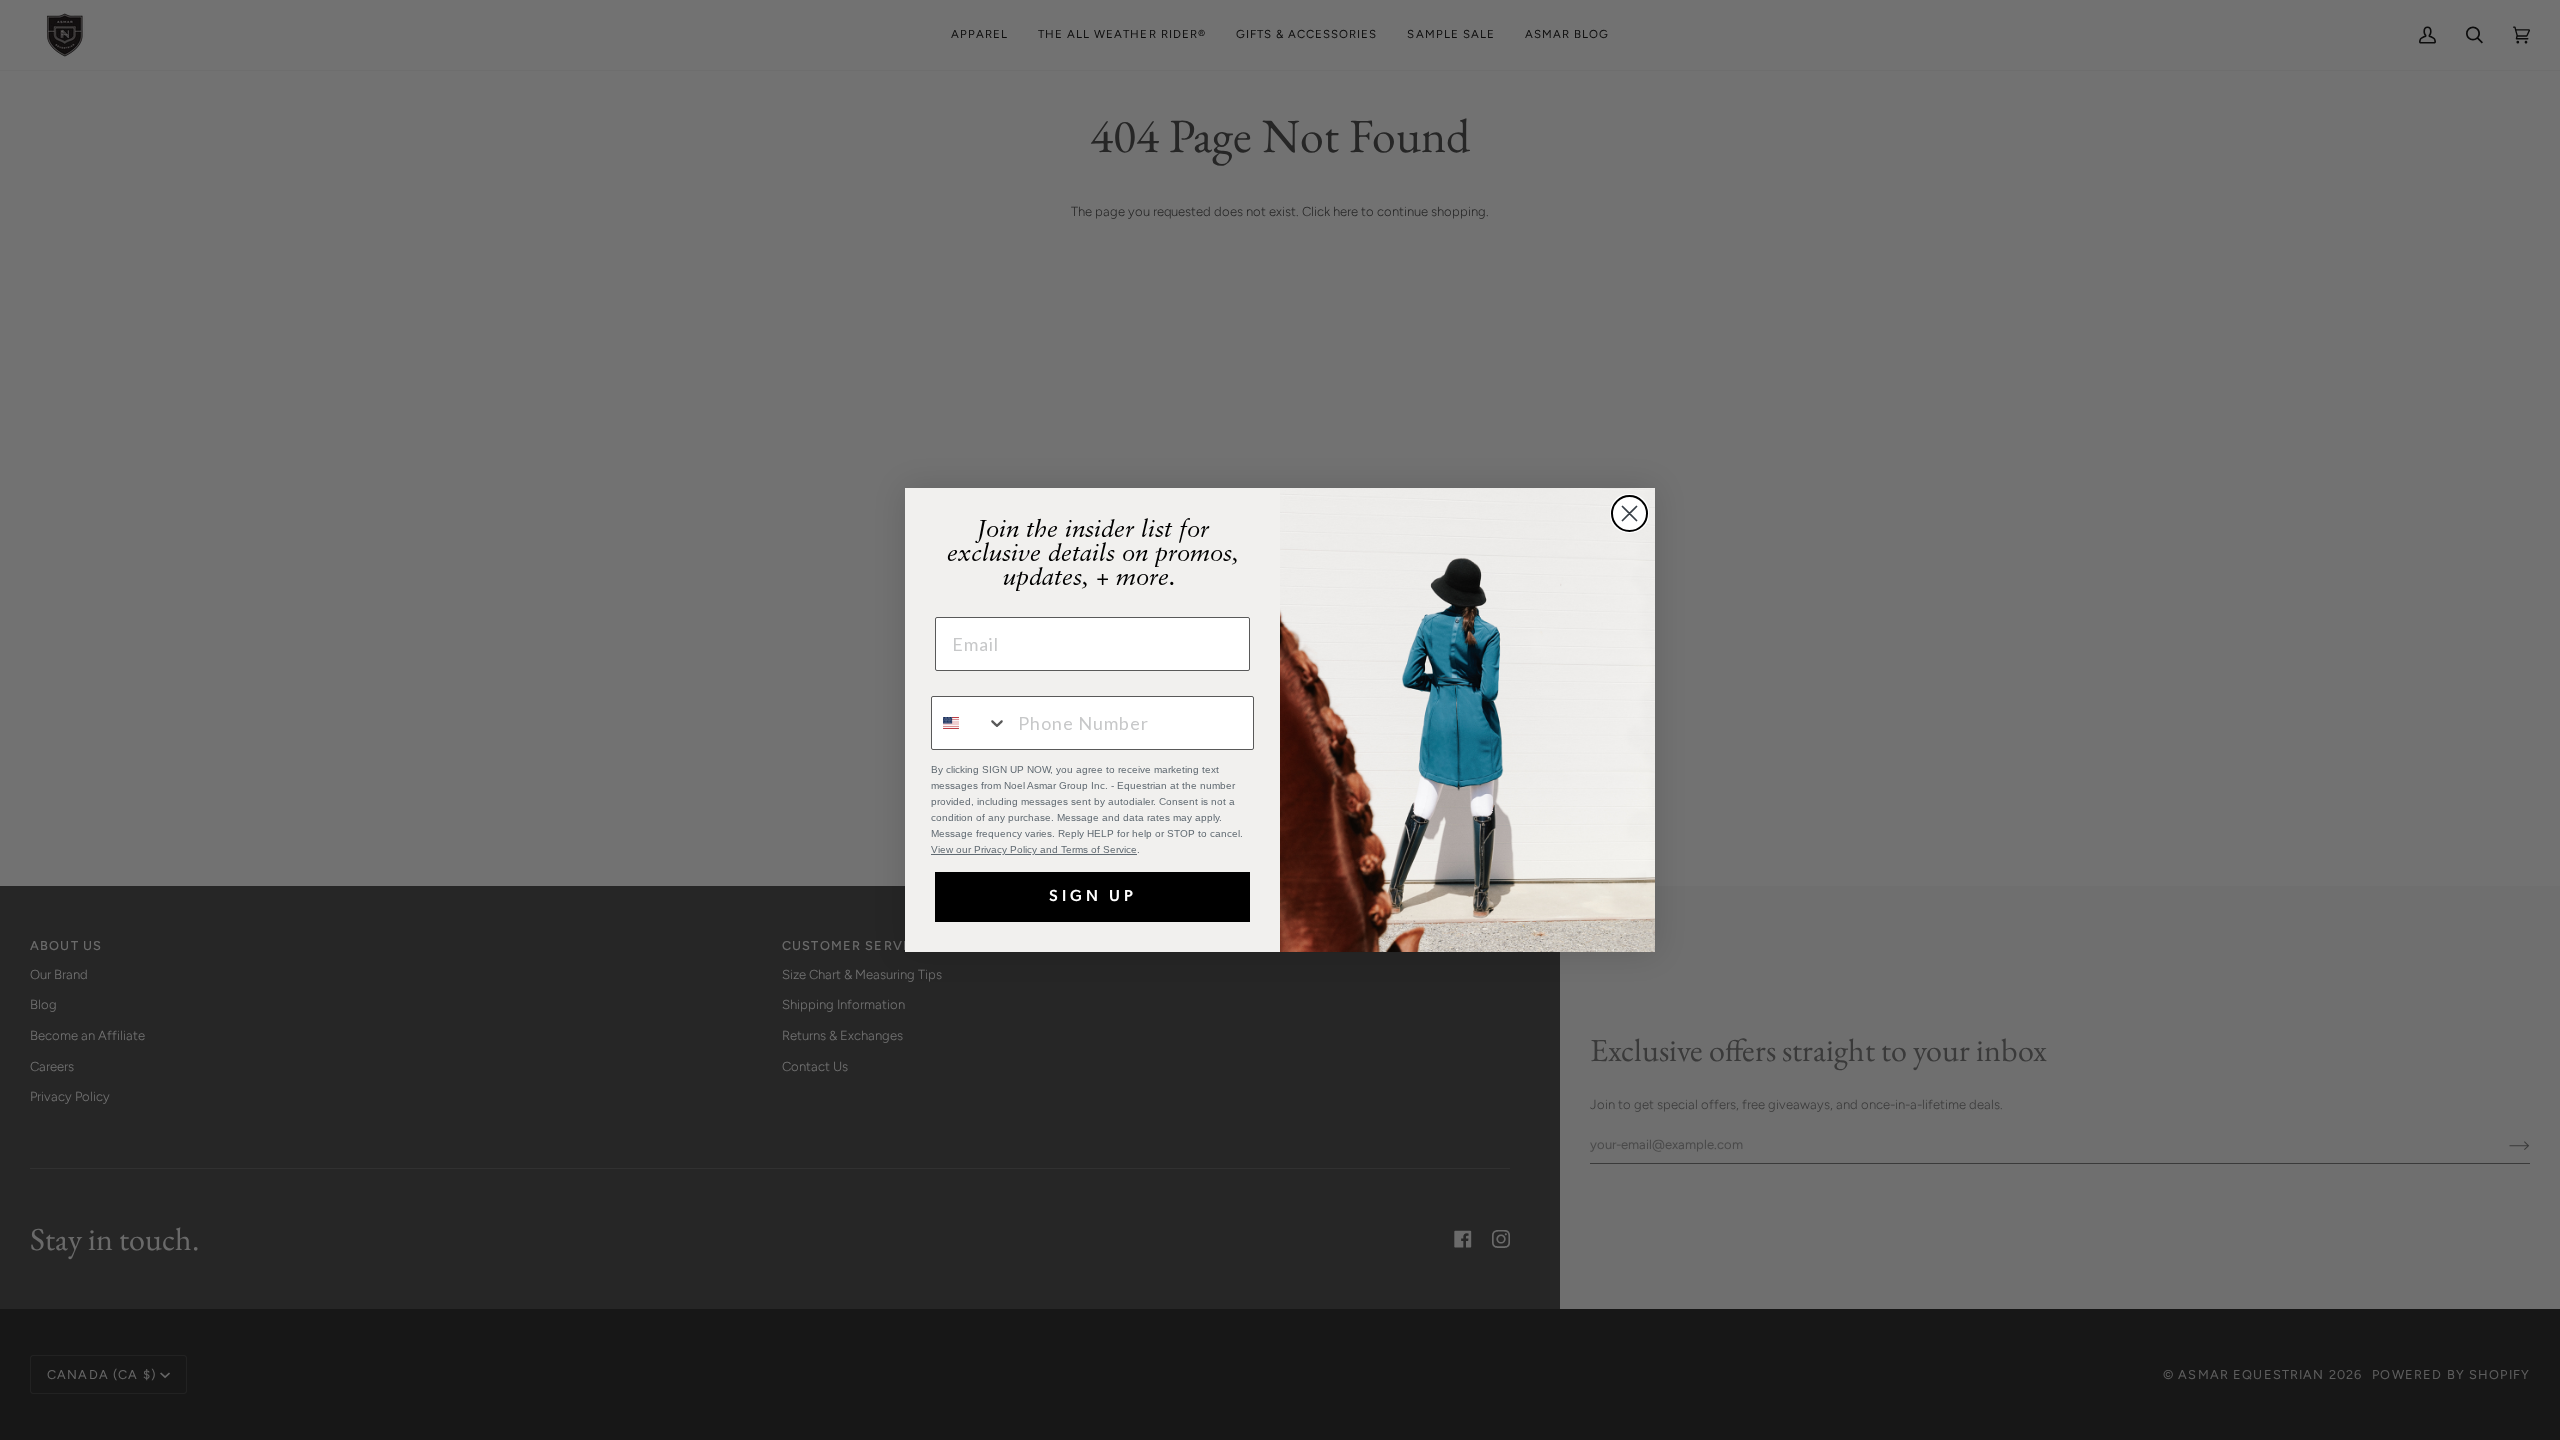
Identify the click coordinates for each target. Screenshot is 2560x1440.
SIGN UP (1093, 897)
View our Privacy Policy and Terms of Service (1034, 849)
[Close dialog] (1629, 513)
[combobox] (970, 723)
